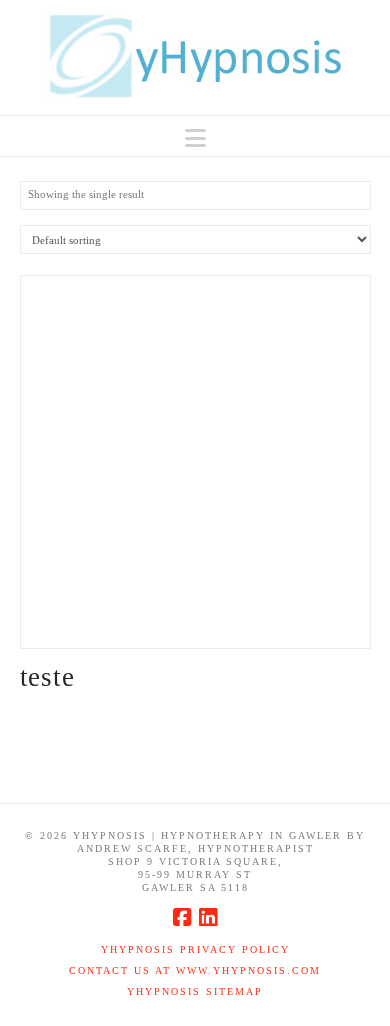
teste (47, 677)
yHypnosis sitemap (195, 991)
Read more (195, 611)
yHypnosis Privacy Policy (195, 949)
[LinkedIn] (208, 917)
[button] (195, 138)
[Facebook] (182, 917)
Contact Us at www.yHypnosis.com (195, 970)
